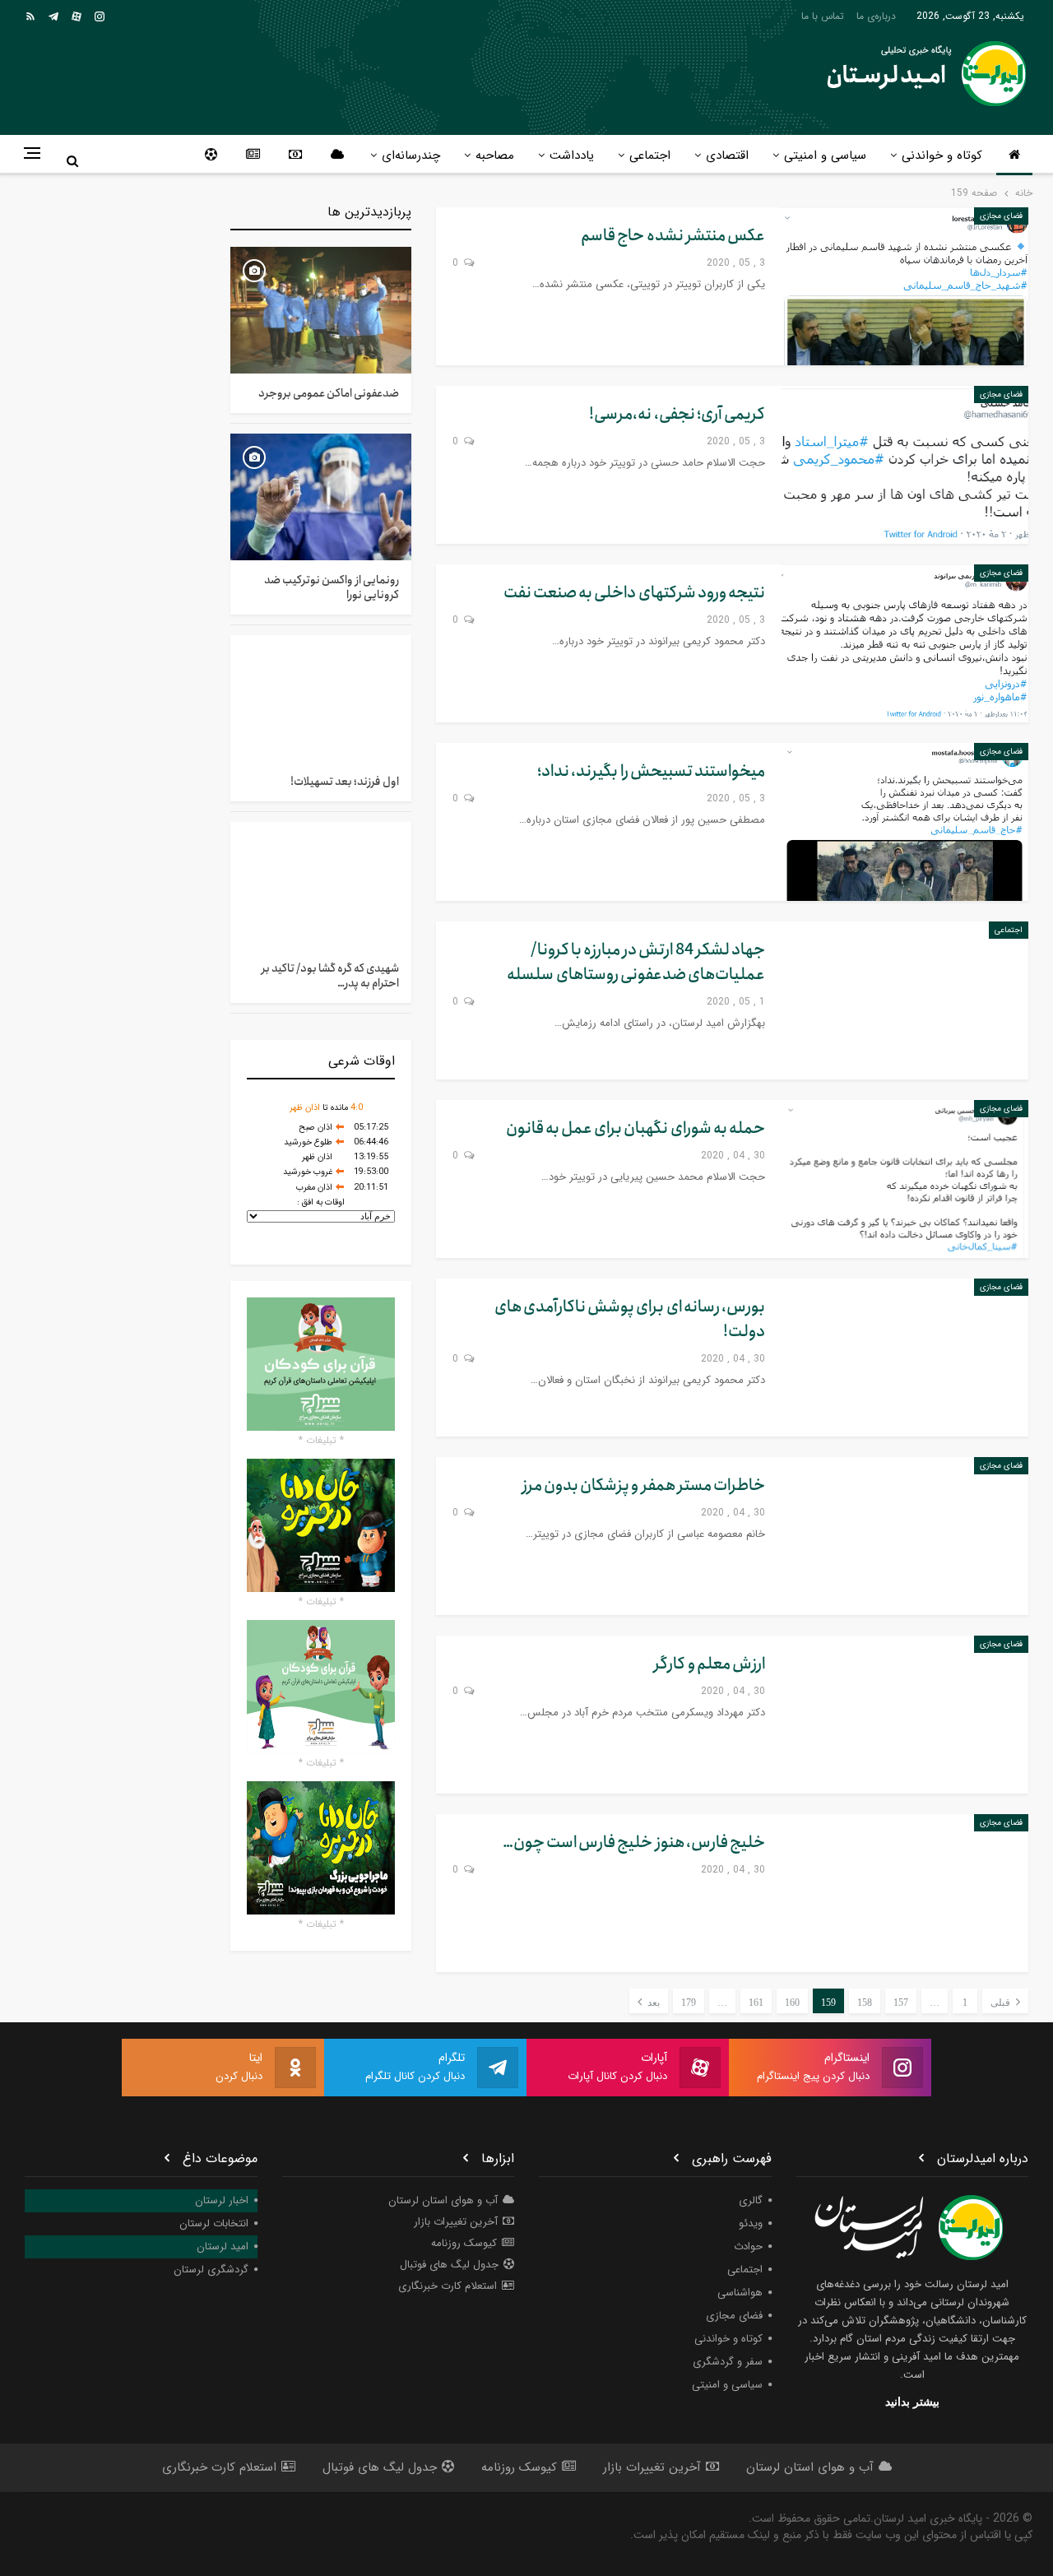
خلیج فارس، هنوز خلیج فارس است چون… (634, 1843)
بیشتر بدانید (912, 2402)
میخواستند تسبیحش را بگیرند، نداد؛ (651, 771)
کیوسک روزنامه (464, 2243)
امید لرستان (223, 2246)
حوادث (748, 2246)
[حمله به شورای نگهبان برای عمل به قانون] (905, 1179)
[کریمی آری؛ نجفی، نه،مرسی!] (905, 465)
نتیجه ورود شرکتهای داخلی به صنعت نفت (634, 593)
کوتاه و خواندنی (942, 155)
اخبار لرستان (222, 2200)
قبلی (1002, 2003)
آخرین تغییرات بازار (456, 2222)
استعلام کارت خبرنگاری (448, 2286)
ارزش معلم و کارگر (710, 1664)
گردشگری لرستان (211, 2270)
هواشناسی (740, 2293)
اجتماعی (650, 155)
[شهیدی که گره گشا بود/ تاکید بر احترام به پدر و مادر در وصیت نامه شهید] (321, 885)
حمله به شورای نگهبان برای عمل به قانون (636, 1128)
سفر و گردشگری (728, 2362)
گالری (751, 2200)
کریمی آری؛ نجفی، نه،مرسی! (677, 414)
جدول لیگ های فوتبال (449, 2265)
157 (901, 2003)
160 (792, 2003)
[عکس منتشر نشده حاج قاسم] (905, 286)
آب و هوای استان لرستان (443, 2200)
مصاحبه (495, 155)
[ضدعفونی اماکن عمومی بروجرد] (321, 310)
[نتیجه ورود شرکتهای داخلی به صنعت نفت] (905, 643)
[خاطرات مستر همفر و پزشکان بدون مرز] (905, 1536)
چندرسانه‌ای (411, 155)
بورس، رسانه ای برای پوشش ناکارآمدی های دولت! (630, 1319)
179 (689, 2003)
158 (865, 2003)
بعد (652, 2003)
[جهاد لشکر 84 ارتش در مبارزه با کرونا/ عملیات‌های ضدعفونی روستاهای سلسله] (905, 1000)
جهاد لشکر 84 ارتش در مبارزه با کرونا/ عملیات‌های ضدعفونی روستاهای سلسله (636, 962)
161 (756, 2003)
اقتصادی (727, 155)
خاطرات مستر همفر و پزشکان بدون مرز (644, 1485)
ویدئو (751, 2223)
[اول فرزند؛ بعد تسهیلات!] (321, 699)
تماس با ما (823, 16)
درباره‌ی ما (876, 16)
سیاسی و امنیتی (825, 155)
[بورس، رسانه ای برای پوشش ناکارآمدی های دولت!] (905, 1358)
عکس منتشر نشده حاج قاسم (673, 236)
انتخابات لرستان (214, 2223)
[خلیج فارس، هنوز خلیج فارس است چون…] (905, 1893)
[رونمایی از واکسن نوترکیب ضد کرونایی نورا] (321, 497)
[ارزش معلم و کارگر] (905, 1715)
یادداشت (572, 155)
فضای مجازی (1001, 216)
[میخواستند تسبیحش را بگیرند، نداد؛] (905, 822)
